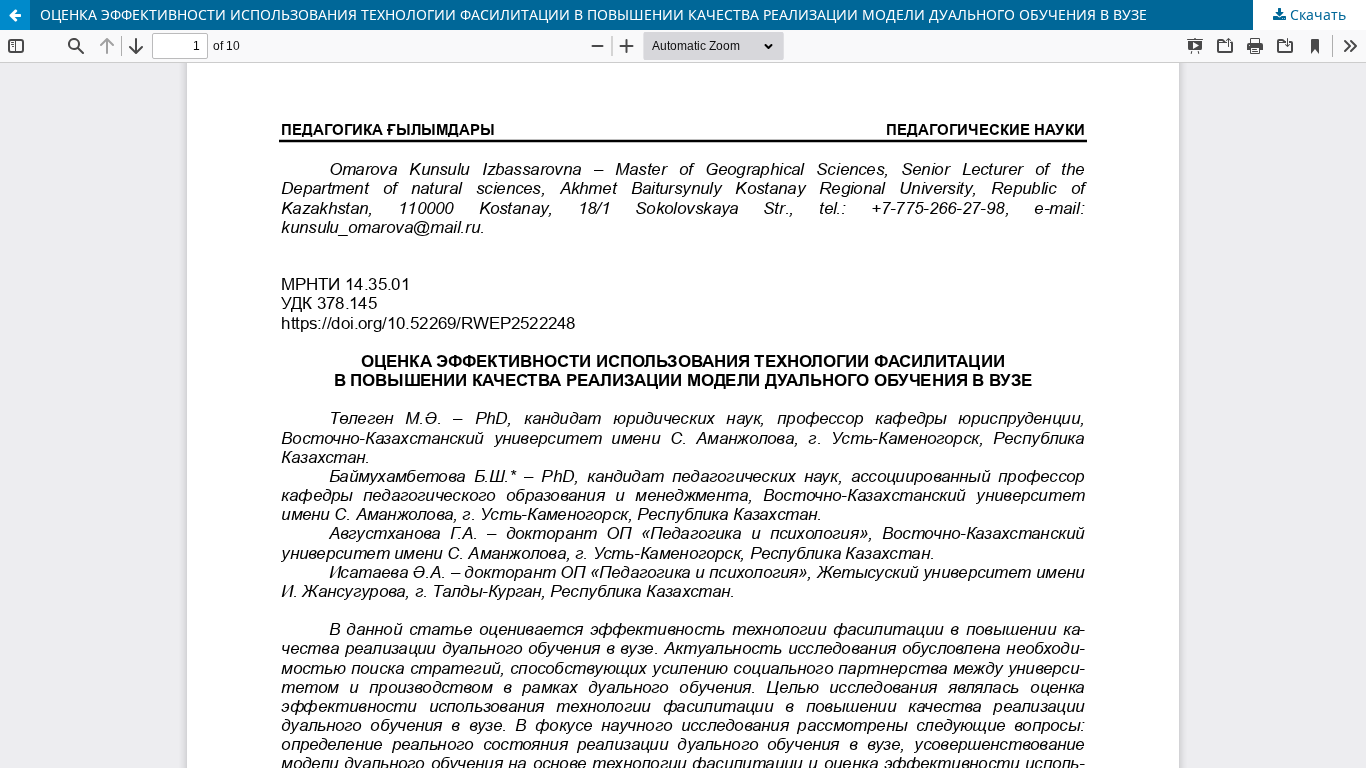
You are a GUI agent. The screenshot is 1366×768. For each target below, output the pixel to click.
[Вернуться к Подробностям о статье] (15, 15)
